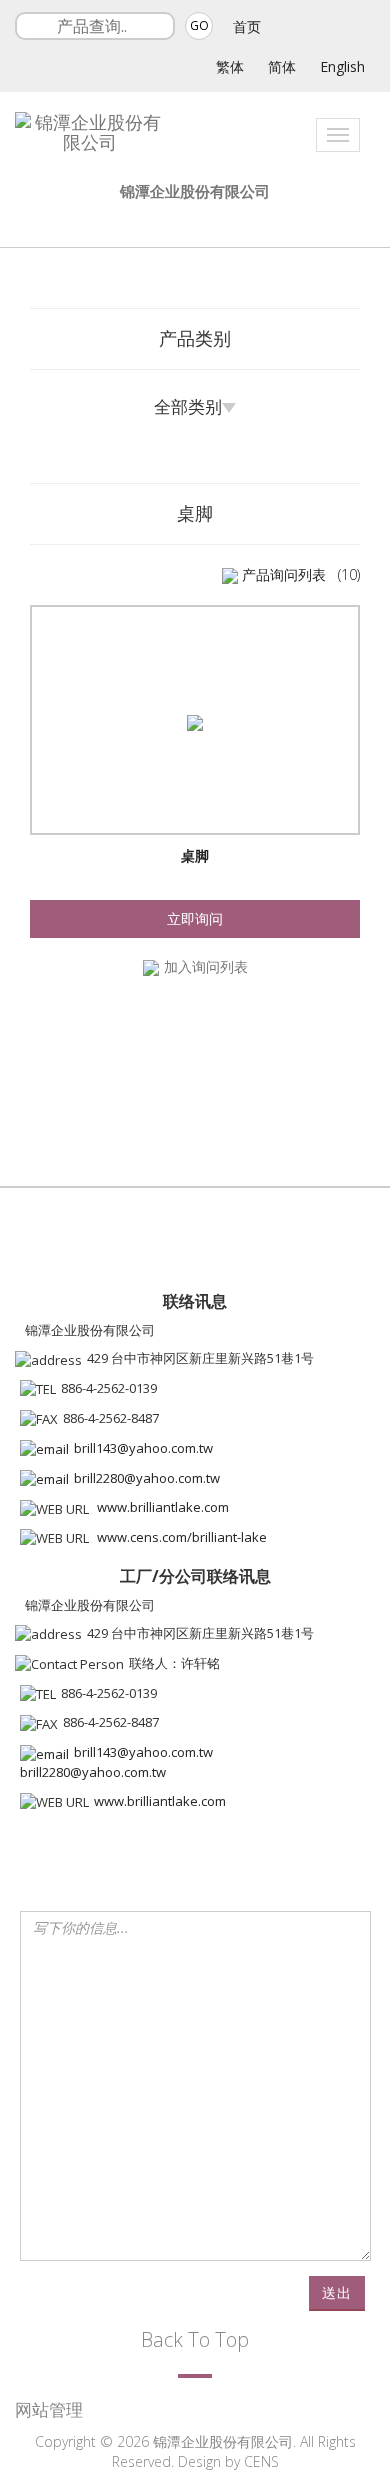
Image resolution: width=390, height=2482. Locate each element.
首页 (247, 26)
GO (199, 25)
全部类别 (188, 406)
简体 (282, 66)
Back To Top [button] (195, 2339)
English (342, 66)
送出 (337, 2292)
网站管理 (49, 2409)
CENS (261, 2461)
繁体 (230, 66)
